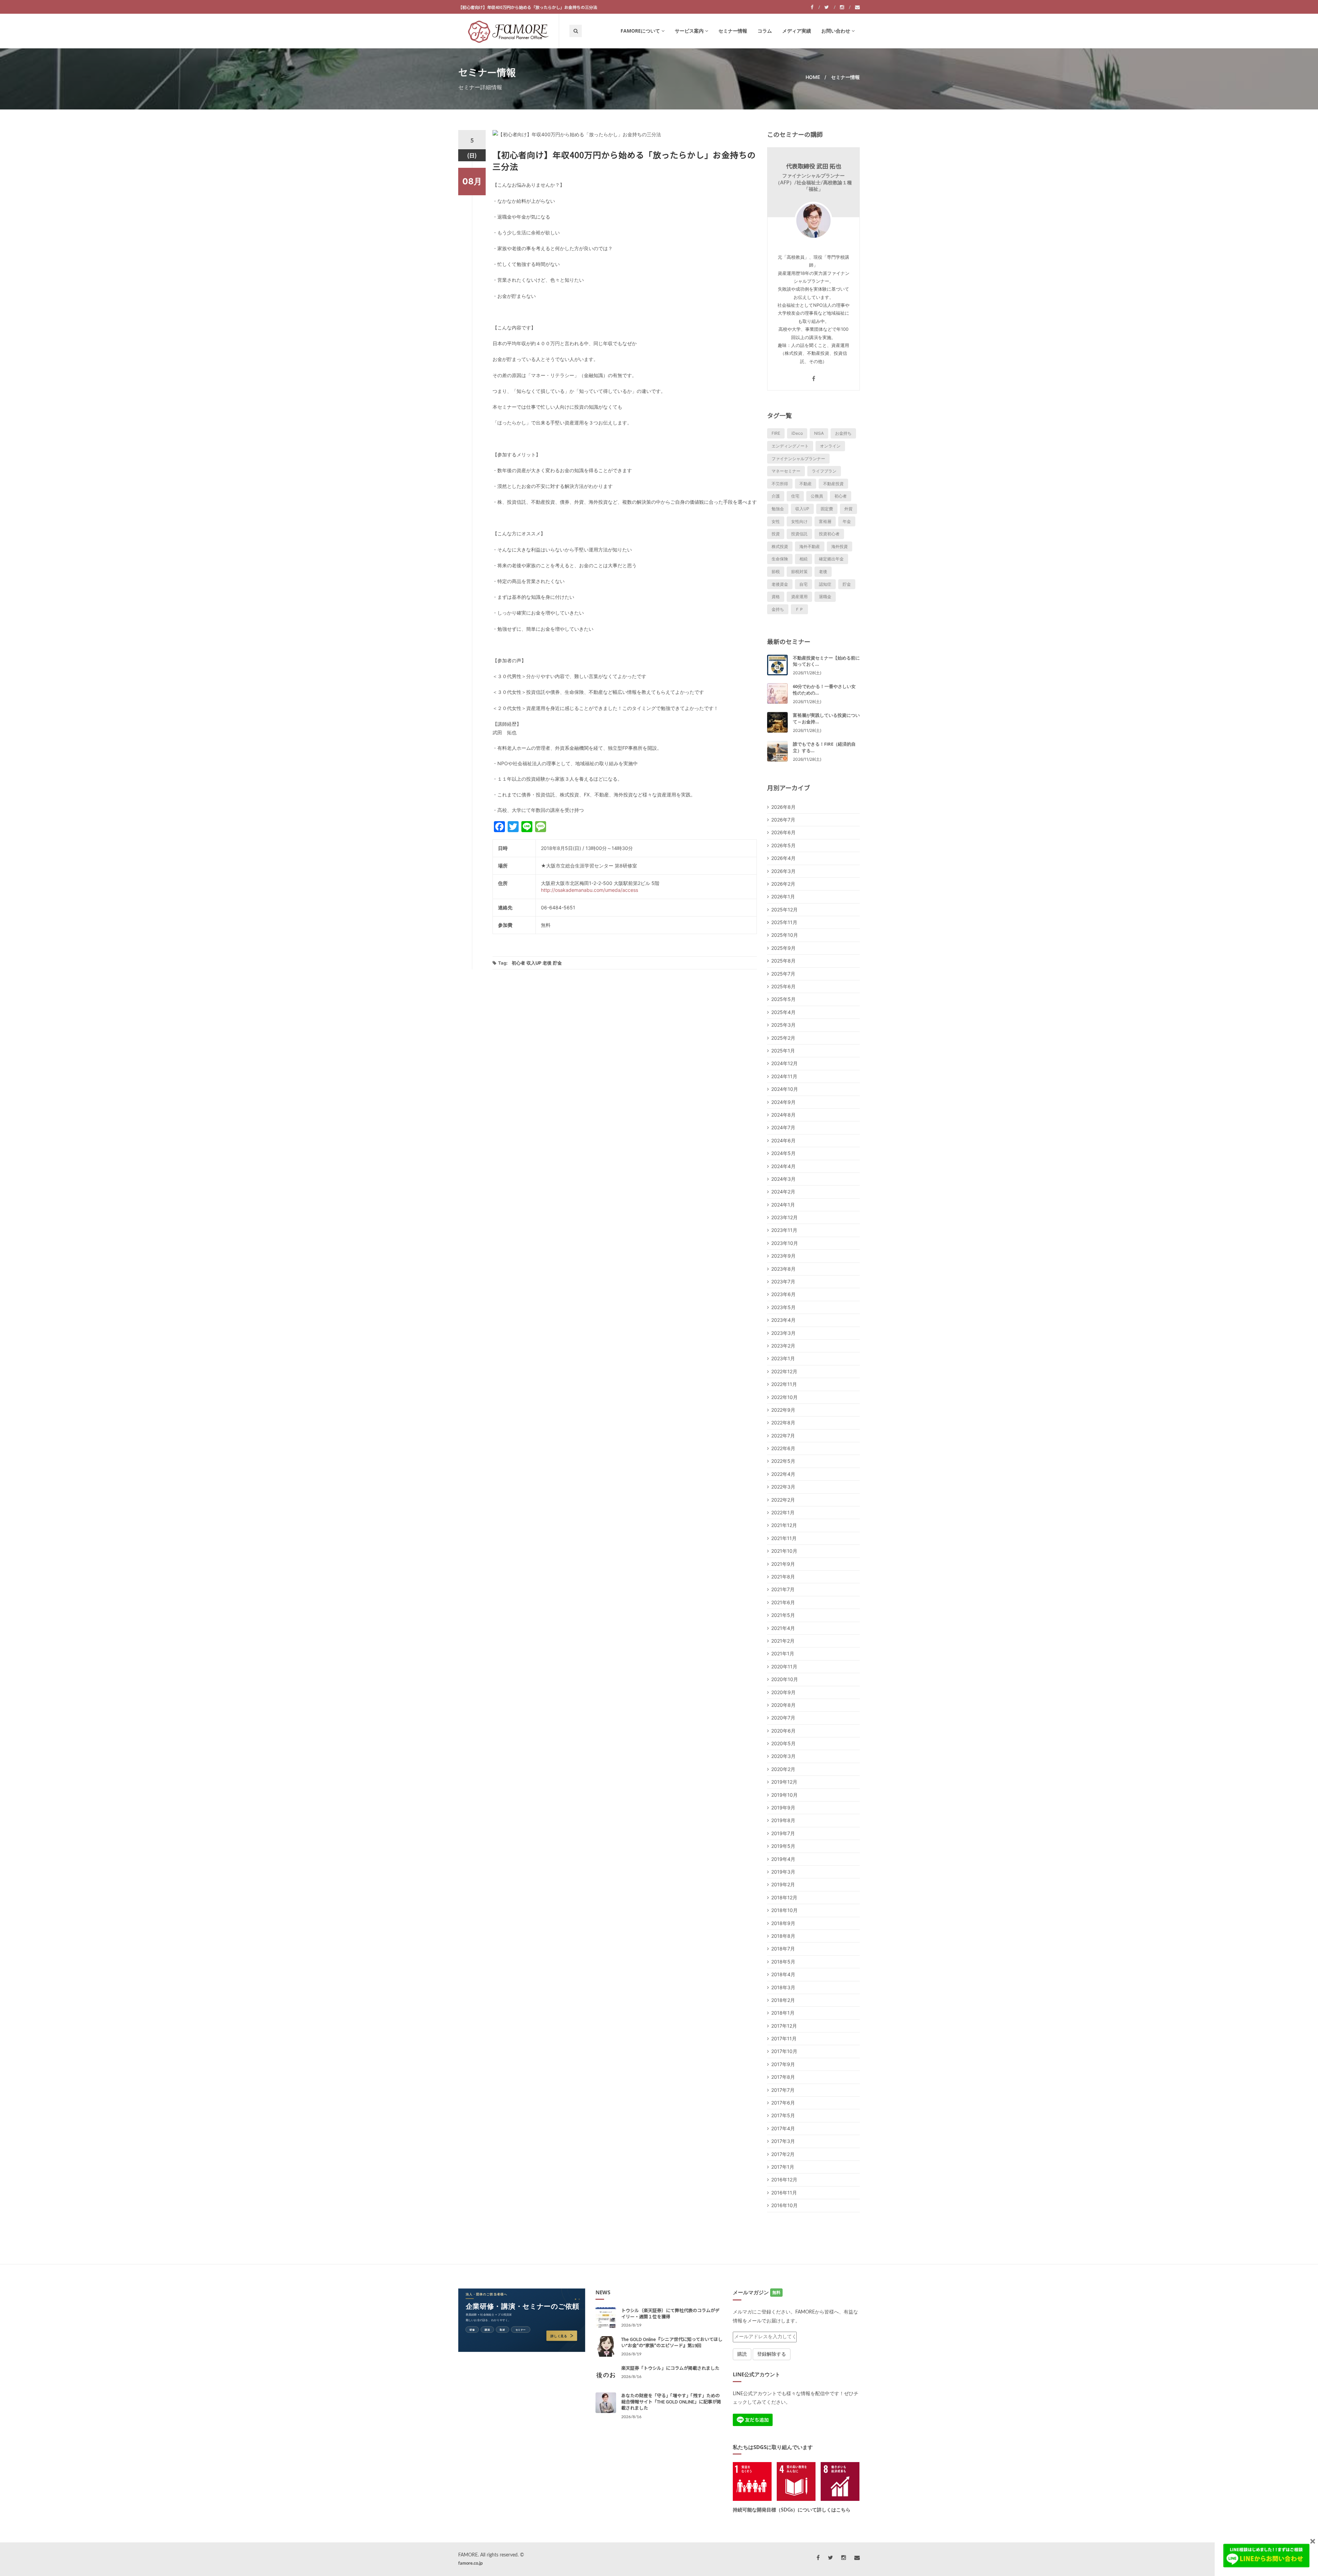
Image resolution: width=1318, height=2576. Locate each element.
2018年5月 (783, 1962)
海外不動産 (810, 546)
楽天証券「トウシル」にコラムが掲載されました (670, 2368)
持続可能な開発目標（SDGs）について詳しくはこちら (792, 2510)
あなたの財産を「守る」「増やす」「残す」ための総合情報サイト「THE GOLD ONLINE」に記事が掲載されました (671, 2402)
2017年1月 (783, 2167)
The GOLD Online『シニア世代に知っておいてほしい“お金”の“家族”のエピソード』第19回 (672, 2342)
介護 (776, 496)
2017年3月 (783, 2141)
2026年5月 (783, 845)
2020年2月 (783, 1769)
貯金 (557, 963)
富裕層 (825, 521)
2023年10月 (785, 1243)
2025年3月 (783, 1025)
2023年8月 (783, 1269)
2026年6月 (783, 832)
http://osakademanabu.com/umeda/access (589, 890)
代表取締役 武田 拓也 (814, 166)
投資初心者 (829, 534)
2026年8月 (783, 807)
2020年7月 (783, 1718)
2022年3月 (783, 1487)
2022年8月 (783, 1423)
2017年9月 (783, 2064)
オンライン (830, 446)
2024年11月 (784, 1076)
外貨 (848, 509)
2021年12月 (784, 1525)
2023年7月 (783, 1281)
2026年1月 (783, 896)
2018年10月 (784, 1910)
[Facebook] (815, 7)
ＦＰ (799, 609)
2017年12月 (784, 2026)
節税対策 (799, 572)
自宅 (803, 584)
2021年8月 (783, 1577)
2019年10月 (784, 1795)
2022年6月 (783, 1448)
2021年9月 (783, 1564)
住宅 (795, 496)
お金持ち (843, 433)
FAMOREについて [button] (640, 31)
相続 (803, 559)
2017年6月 (783, 2103)
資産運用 (799, 597)
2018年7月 (783, 1949)
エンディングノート (790, 446)
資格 (776, 597)
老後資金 (780, 584)
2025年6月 (783, 986)
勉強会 (778, 509)
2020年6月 (783, 1731)
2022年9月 (783, 1410)
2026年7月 (783, 820)
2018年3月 (783, 1987)
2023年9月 (783, 1256)
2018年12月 (784, 1897)
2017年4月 (783, 2128)
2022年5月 (783, 1461)
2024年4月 (783, 1166)
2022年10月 (784, 1397)
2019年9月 (783, 1808)
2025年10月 (785, 935)
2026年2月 (783, 884)
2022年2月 (783, 1500)
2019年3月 (783, 1872)
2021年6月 (783, 1602)
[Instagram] (845, 7)
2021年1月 (783, 1653)
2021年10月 (784, 1551)
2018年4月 (783, 1974)
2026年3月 (783, 871)
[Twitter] (830, 7)
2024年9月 (783, 1102)
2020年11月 (784, 1666)
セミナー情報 (733, 31)
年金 (847, 521)
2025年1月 (783, 1051)
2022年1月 (783, 1512)
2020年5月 (783, 1743)
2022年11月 (784, 1384)
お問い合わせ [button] (836, 31)
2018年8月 (783, 1936)
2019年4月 (783, 1859)
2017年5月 (783, 2115)
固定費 (827, 509)
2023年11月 (784, 1230)
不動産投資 (833, 484)
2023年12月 (784, 1217)
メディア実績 (797, 31)
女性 (776, 521)
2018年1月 (783, 2013)
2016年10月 (784, 2205)
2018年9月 (783, 1923)
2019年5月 (783, 1846)
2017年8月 (783, 2077)
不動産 (806, 484)
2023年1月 (783, 1358)
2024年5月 (783, 1153)
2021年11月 (784, 1538)
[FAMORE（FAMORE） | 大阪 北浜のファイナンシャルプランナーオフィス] (508, 31)
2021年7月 (783, 1589)
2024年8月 (783, 1115)
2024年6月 (783, 1140)
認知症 (825, 584)
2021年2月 (783, 1641)
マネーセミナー (786, 471)
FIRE (776, 433)
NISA (819, 433)
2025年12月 (784, 910)
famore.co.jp (470, 2563)
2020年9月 (783, 1692)
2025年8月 (783, 961)
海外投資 (840, 546)
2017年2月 (783, 2154)
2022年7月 (783, 1436)
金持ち (778, 609)
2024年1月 (783, 1205)
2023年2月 (783, 1346)
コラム (765, 31)
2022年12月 (784, 1371)
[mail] (857, 7)
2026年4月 (783, 858)
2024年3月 (783, 1179)
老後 (547, 963)
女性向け (799, 521)
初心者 (518, 963)
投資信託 (799, 534)
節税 (776, 572)
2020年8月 (783, 1705)
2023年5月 (783, 1307)
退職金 (825, 597)
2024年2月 (783, 1192)
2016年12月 (784, 2179)
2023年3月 (783, 1333)
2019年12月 (784, 1782)
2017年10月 (784, 2051)
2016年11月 (784, 2193)
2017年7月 (783, 2090)
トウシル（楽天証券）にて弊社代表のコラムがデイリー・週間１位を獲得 (670, 2313)
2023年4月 (783, 1320)
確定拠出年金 (831, 559)
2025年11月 (784, 922)
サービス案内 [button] (689, 31)
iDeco (797, 433)
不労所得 (780, 484)
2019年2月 (783, 1884)
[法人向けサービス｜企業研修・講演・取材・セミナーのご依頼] (522, 2320)
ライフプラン (824, 471)
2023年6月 (783, 1294)
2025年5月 (783, 999)
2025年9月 (783, 948)
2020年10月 (785, 1679)
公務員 (817, 496)
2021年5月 (783, 1615)
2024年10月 (785, 1089)
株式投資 (780, 546)
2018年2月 (783, 2000)
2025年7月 (783, 974)
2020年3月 (783, 1756)
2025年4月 (783, 1012)
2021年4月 (783, 1628)
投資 (776, 534)
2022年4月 (783, 1474)
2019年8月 (783, 1820)
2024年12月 (784, 1063)
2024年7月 (783, 1127)
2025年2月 (783, 1038)
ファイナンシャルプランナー (798, 459)
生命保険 (780, 559)
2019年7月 (783, 1833)
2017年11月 (784, 2038)
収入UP (534, 963)
